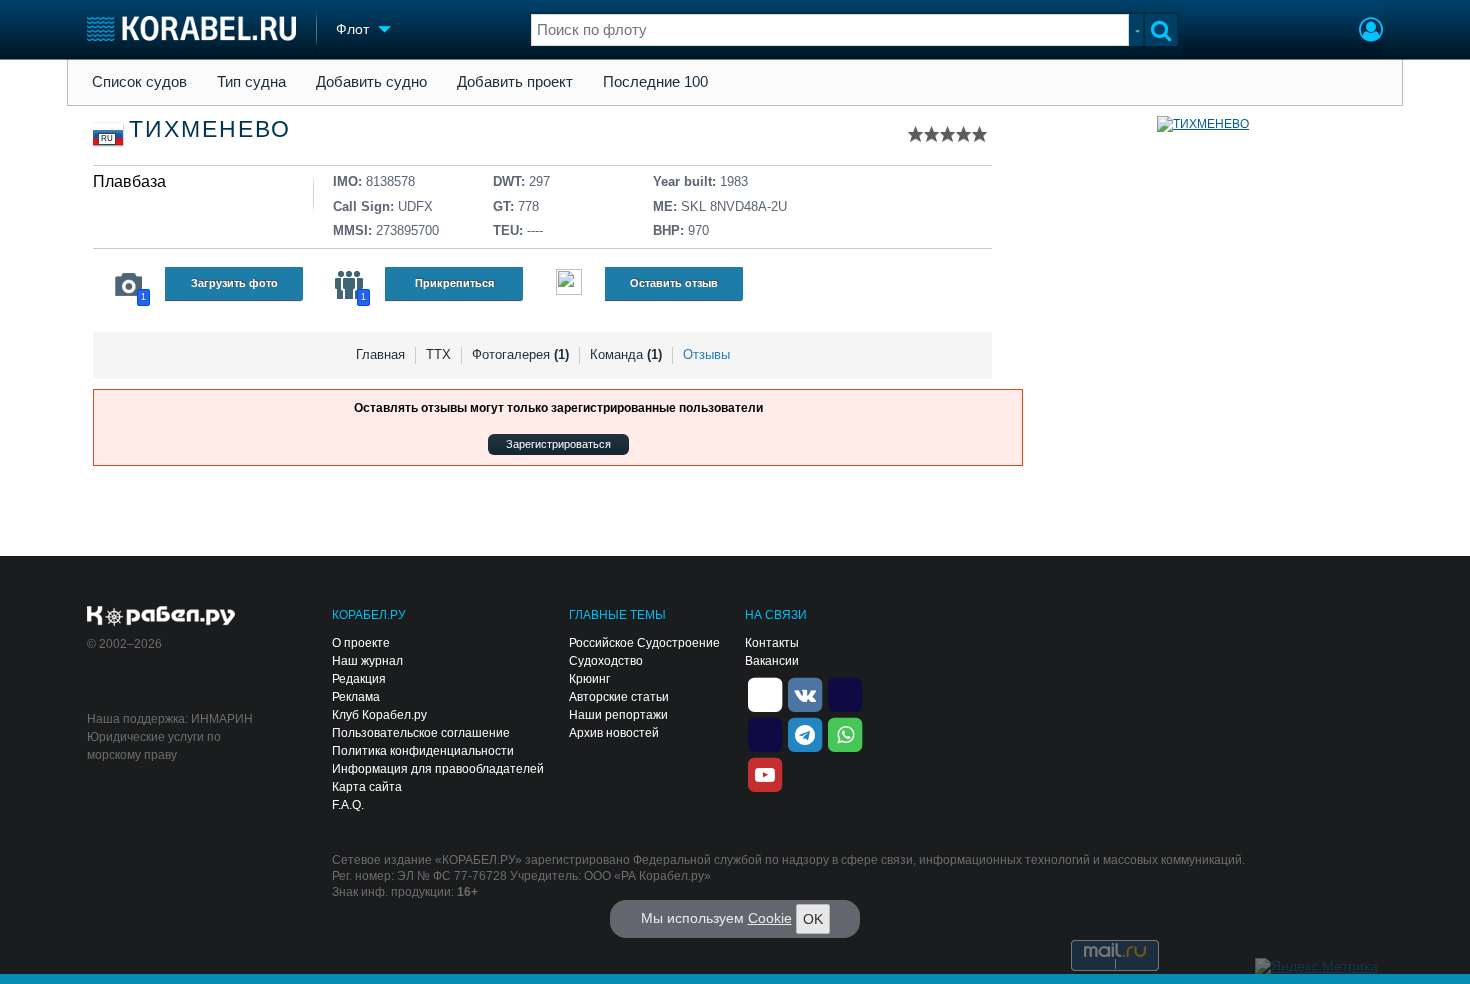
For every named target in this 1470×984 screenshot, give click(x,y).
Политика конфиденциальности (423, 751)
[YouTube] (765, 773)
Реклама (356, 697)
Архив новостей (614, 733)
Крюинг (589, 679)
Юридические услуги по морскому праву (154, 746)
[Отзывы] (569, 284)
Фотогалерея (520, 354)
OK (813, 919)
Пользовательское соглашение (421, 733)
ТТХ (438, 354)
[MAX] (765, 733)
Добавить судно (371, 82)
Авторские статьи (619, 697)
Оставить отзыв (674, 283)
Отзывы (706, 354)
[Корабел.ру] (161, 617)
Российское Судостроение (644, 643)
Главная (380, 354)
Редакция (359, 679)
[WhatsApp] (845, 733)
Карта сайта (367, 787)
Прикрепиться (454, 283)
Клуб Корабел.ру (379, 715)
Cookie (770, 918)
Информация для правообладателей (438, 769)
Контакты (772, 643)
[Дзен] (765, 693)
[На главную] (191, 28)
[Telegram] (805, 733)
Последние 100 (655, 82)
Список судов (139, 82)
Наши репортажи (618, 715)
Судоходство (606, 661)
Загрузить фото (234, 283)
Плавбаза (129, 181)
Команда (626, 354)
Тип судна (251, 82)
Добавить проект (515, 82)
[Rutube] (845, 693)
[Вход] (1371, 32)
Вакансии (772, 661)
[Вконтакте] (805, 693)
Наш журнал (367, 661)
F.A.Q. (348, 805)
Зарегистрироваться (558, 444)
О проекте (361, 643)
